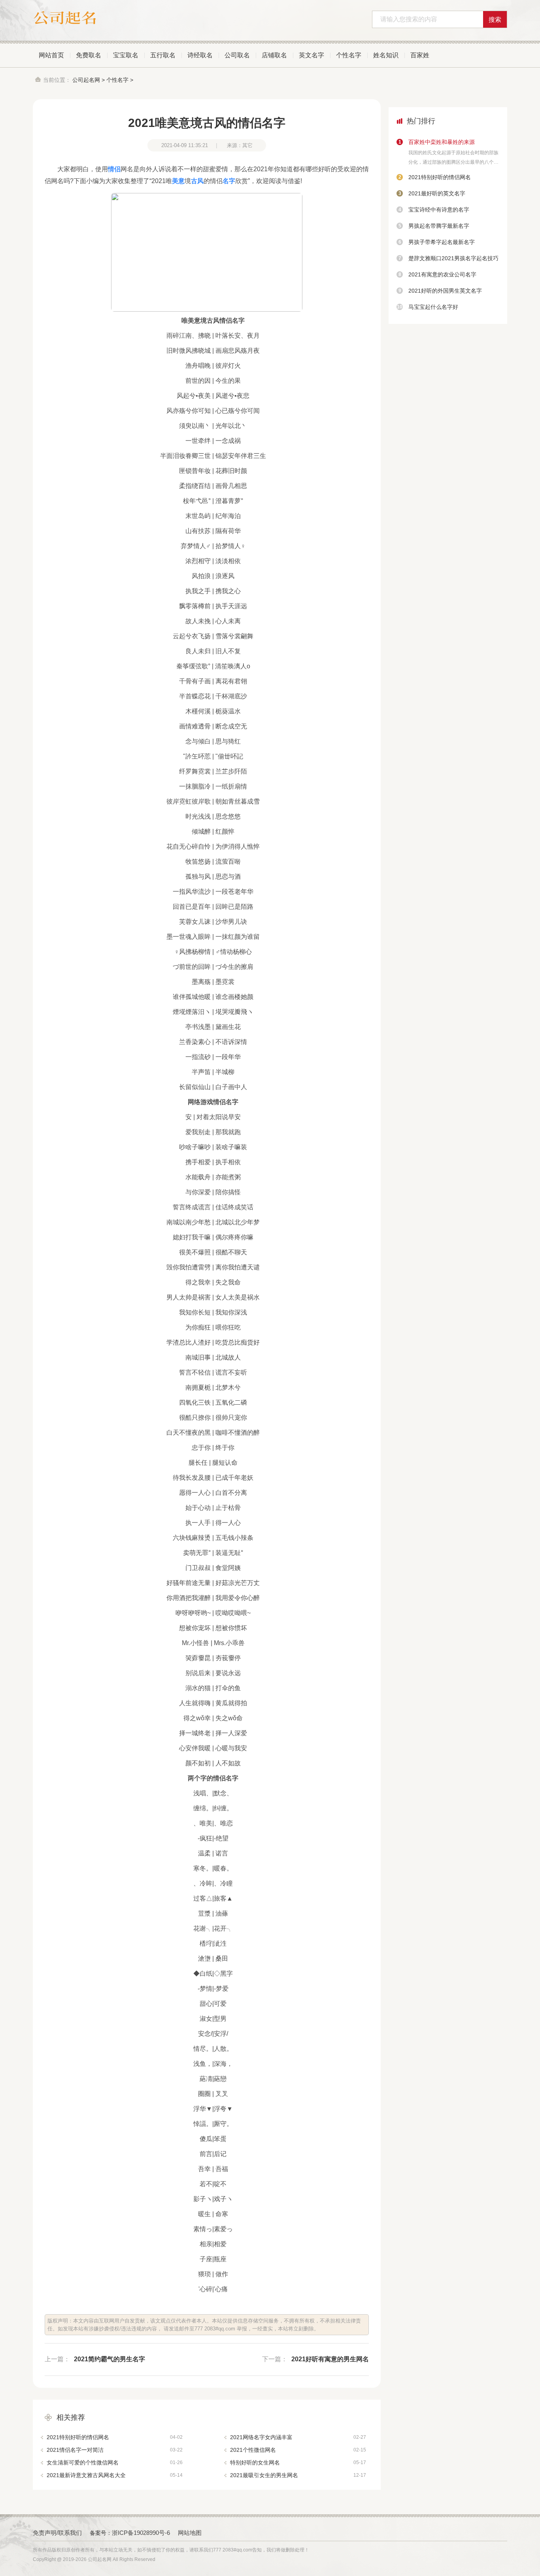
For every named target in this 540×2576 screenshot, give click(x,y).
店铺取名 (274, 55)
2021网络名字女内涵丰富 (298, 2437)
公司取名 (237, 55)
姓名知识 (386, 55)
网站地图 (190, 2533)
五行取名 (163, 55)
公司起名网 (86, 80)
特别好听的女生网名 (298, 2463)
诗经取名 (200, 55)
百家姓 (420, 55)
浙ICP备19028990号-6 (141, 2533)
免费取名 (89, 55)
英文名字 (312, 55)
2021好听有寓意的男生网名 (330, 2359)
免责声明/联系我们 (57, 2533)
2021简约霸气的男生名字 (110, 2359)
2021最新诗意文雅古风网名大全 (115, 2475)
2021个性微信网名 (298, 2450)
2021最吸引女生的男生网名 (298, 2475)
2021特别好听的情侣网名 (115, 2437)
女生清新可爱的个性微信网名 (115, 2463)
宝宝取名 (126, 55)
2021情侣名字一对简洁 (115, 2450)
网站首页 (51, 55)
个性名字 (349, 55)
